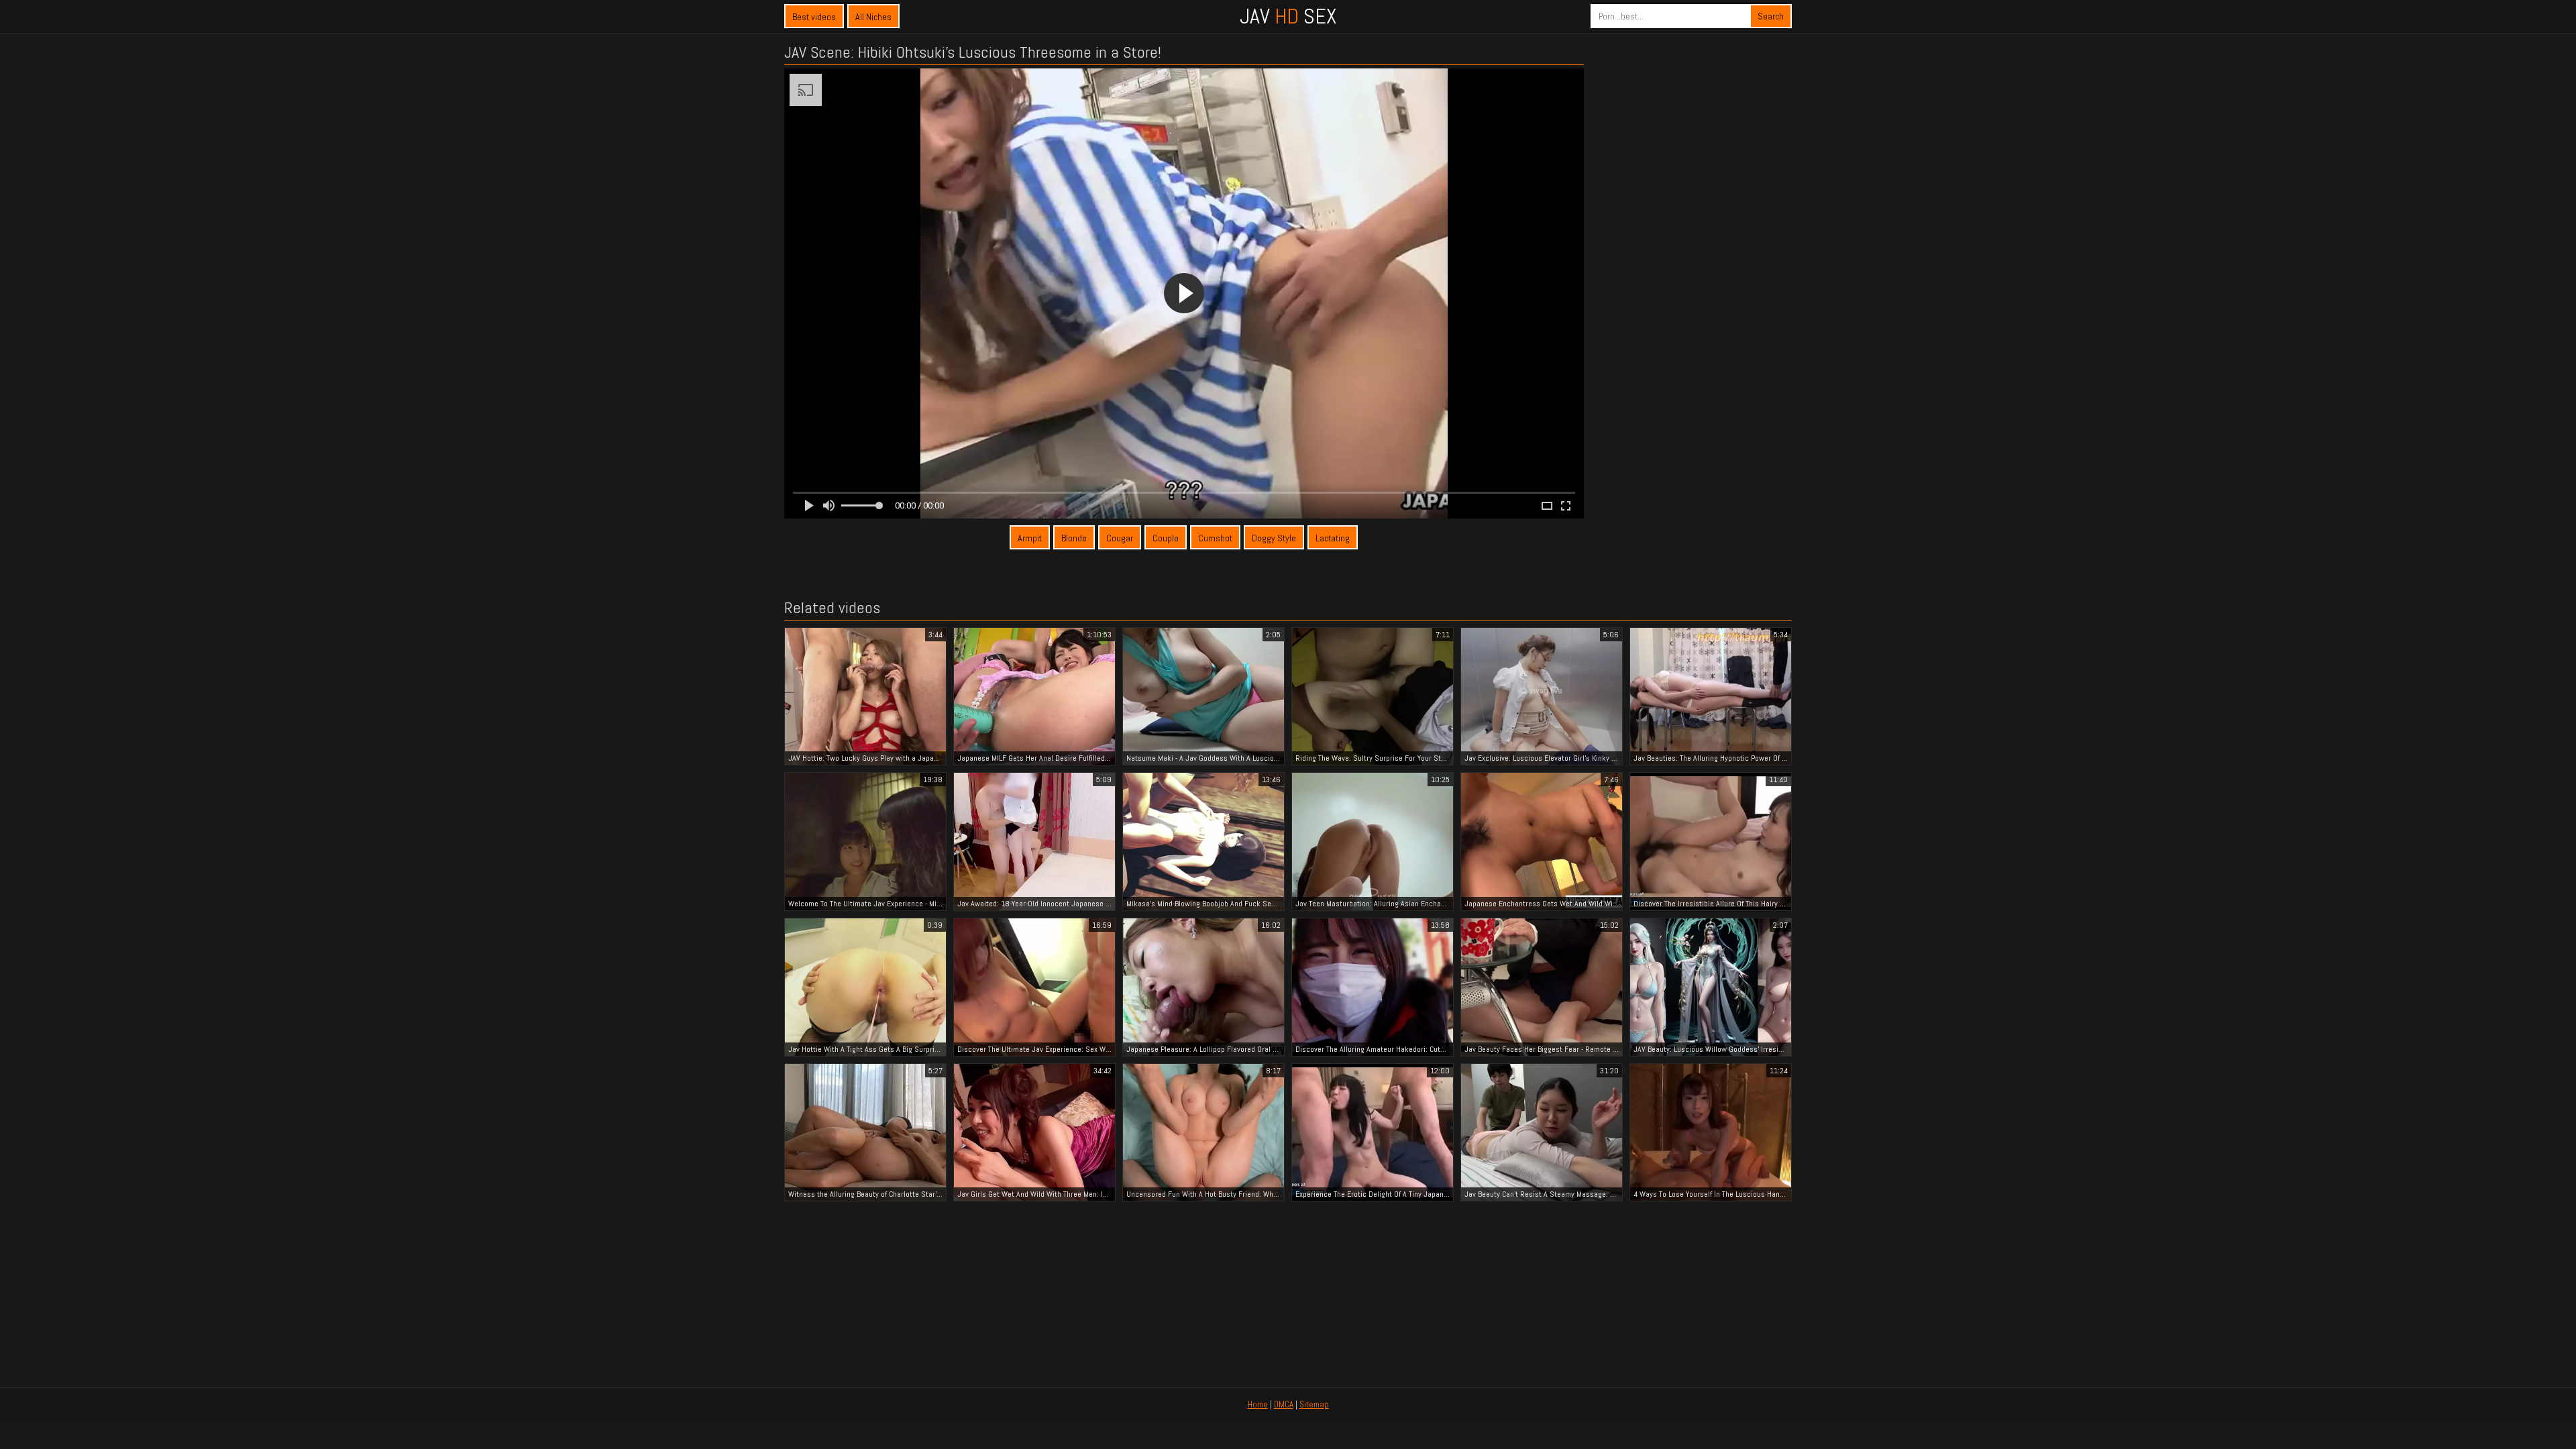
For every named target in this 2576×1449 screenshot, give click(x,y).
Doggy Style (1274, 538)
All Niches (873, 17)
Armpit (1030, 538)
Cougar (1120, 538)
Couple (1166, 538)
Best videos (814, 17)
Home (1258, 1404)
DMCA (1284, 1404)
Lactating (1333, 538)
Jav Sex (1288, 16)
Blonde (1074, 538)
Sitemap (1314, 1404)
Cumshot (1215, 538)
